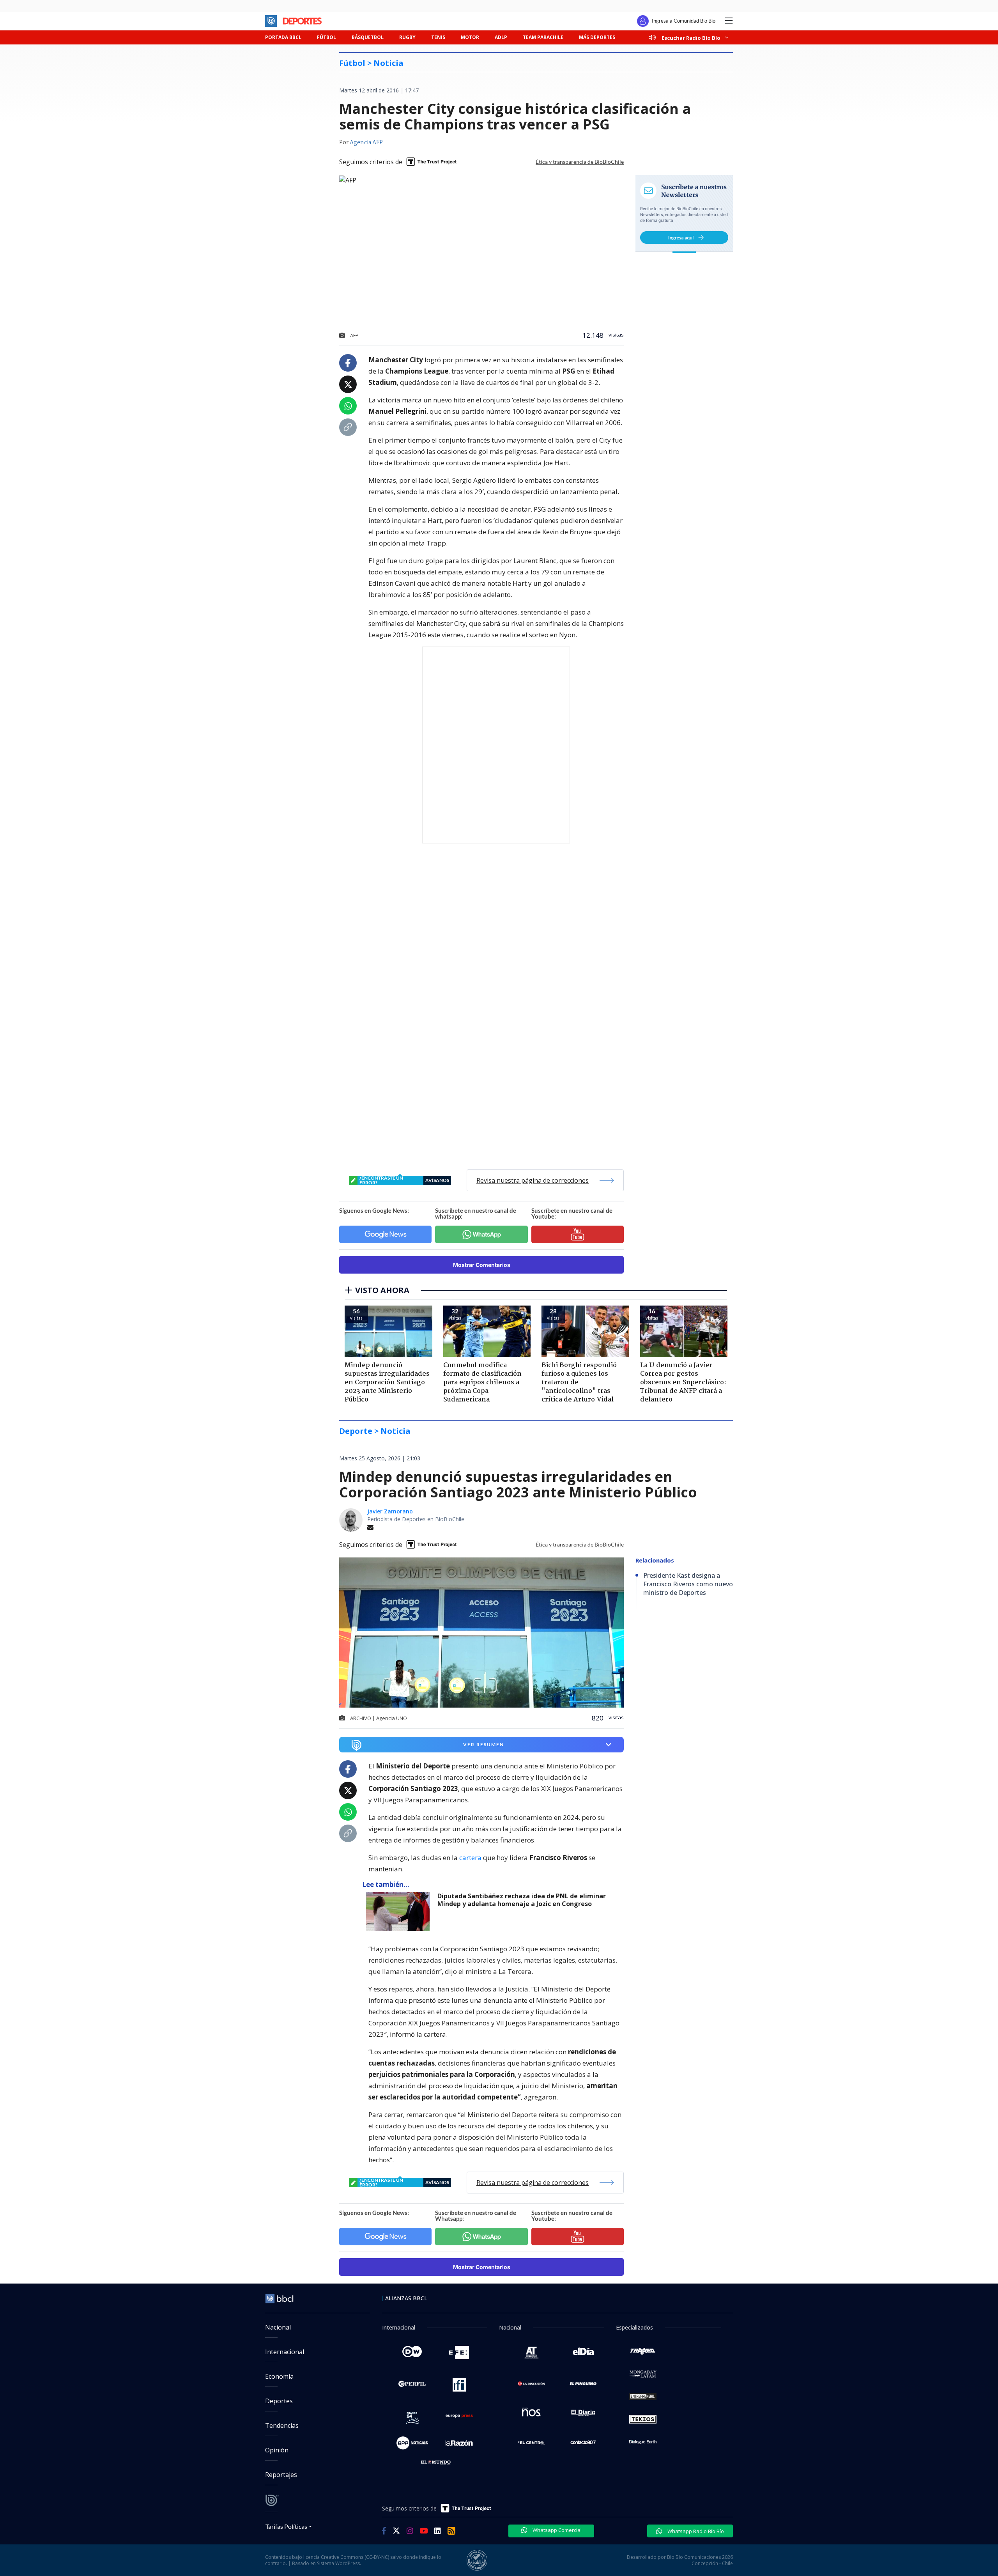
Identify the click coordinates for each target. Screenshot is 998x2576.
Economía (279, 2376)
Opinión (277, 2450)
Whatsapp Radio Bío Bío (695, 2531)
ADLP (501, 37)
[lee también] (400, 1912)
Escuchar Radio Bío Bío (691, 38)
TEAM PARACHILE (543, 37)
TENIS (438, 37)
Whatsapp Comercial (557, 2530)
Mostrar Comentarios (482, 1265)
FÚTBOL (326, 37)
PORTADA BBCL (283, 37)
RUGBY (407, 37)
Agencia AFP (366, 143)
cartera (470, 1858)
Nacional (278, 2327)
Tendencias (282, 2425)
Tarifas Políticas (286, 2526)
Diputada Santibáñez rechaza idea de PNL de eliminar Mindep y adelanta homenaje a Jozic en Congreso (522, 1900)
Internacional (285, 2352)
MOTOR (470, 37)
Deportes (279, 2401)
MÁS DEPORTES (597, 37)
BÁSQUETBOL (368, 37)
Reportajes (281, 2475)
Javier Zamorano (390, 1511)
